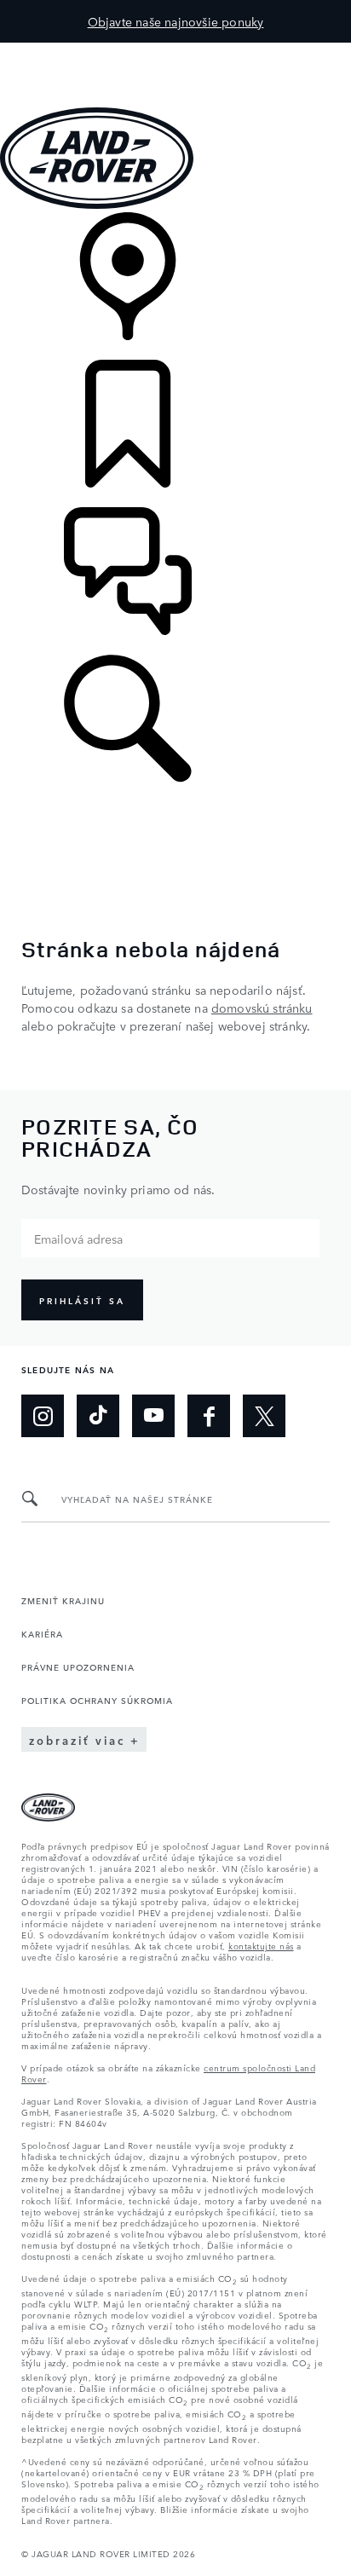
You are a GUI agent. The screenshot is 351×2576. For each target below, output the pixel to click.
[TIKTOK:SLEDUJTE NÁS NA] (98, 1416)
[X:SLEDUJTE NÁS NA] (264, 1416)
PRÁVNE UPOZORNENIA (78, 1666)
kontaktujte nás (261, 1945)
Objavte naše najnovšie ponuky (176, 21)
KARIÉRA (42, 1633)
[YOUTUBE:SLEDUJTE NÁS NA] (153, 1416)
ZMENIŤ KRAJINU (63, 1600)
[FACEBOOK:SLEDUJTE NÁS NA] (209, 1416)
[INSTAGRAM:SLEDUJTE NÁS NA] (43, 1416)
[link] (175, 286)
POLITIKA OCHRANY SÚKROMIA (97, 1700)
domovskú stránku (262, 1008)
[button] (175, 51)
